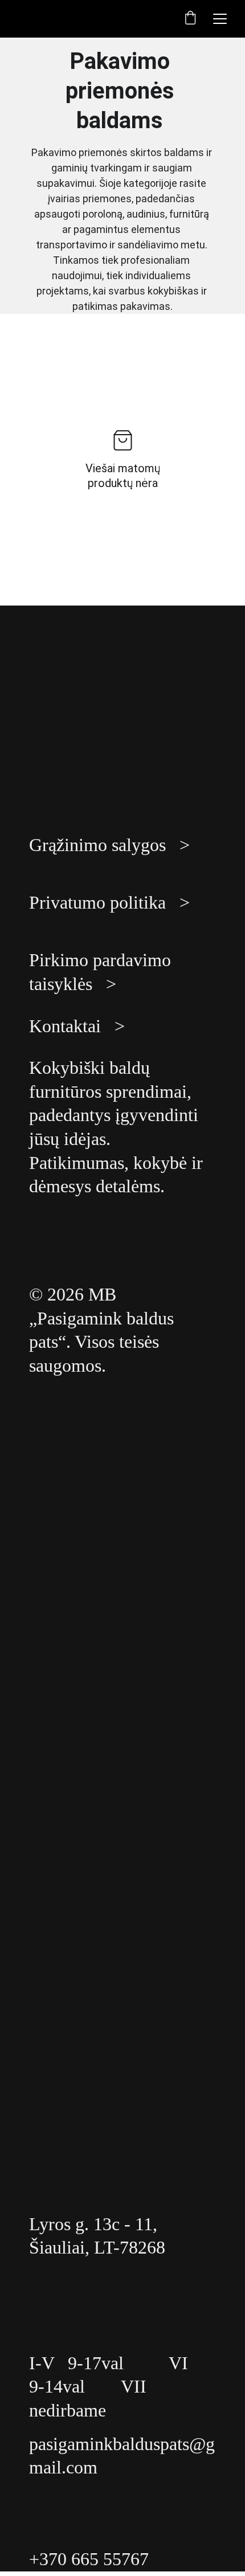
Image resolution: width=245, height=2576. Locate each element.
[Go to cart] (190, 19)
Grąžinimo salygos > (109, 845)
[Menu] (220, 19)
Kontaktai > (77, 1026)
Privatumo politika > (109, 902)
